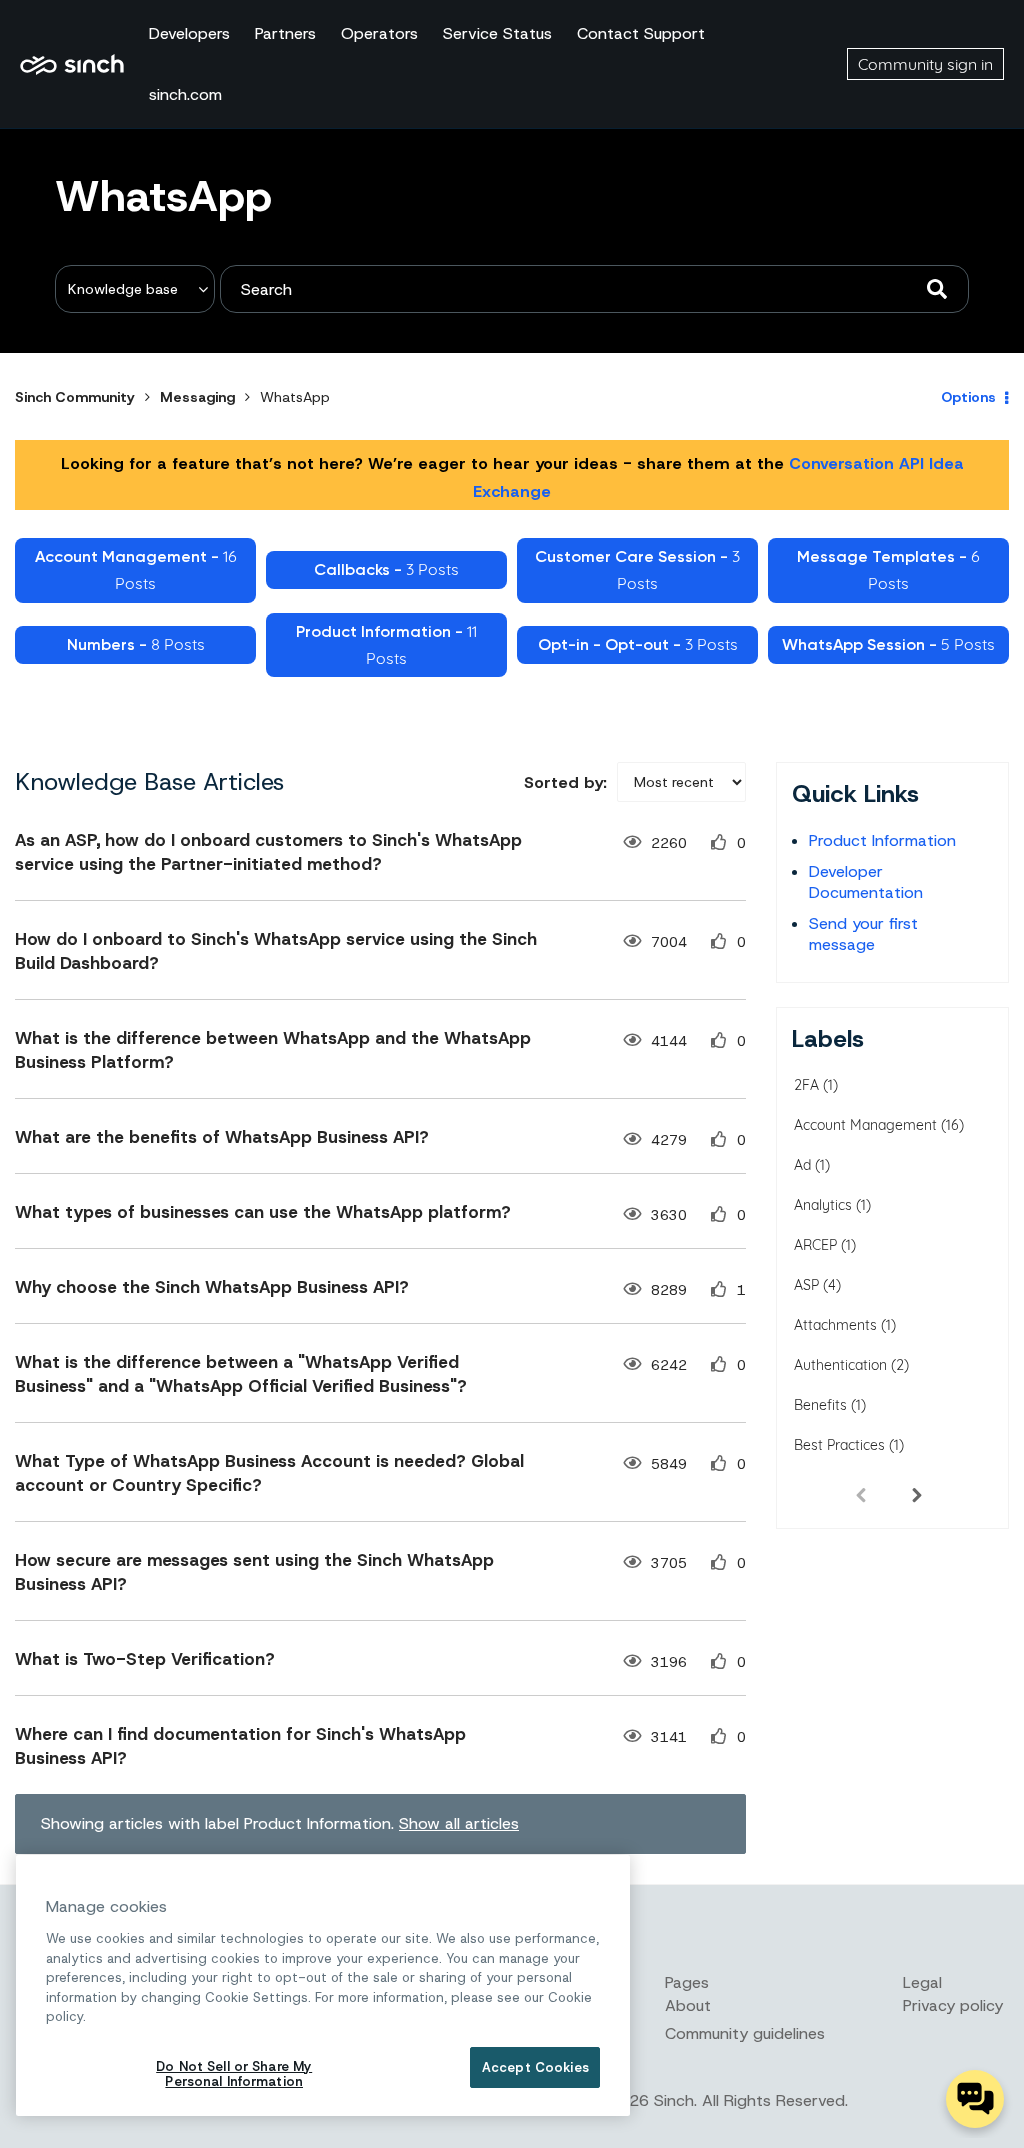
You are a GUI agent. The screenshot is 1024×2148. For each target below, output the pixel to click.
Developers (189, 33)
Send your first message (863, 934)
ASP (806, 1285)
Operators (379, 33)
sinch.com (185, 94)
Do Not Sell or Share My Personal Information (234, 2074)
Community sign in (925, 64)
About (688, 2005)
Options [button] (968, 397)
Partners (285, 33)
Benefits (820, 1405)
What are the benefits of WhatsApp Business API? (222, 1137)
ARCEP (815, 1245)
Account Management (865, 1125)
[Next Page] (917, 1494)
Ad (802, 1165)
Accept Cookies (535, 2067)
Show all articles (459, 1823)
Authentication (840, 1365)
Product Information (882, 840)
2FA (806, 1085)
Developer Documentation (866, 882)
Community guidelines (745, 2033)
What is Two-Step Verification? (145, 1659)
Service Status (497, 33)
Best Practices (839, 1445)
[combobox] (594, 289)
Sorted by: (565, 782)
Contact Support (641, 33)
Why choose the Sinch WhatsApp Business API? (212, 1287)
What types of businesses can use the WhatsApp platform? (263, 1212)
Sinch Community (72, 64)
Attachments (835, 1325)
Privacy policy (953, 2005)
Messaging (197, 397)
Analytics (823, 1205)
